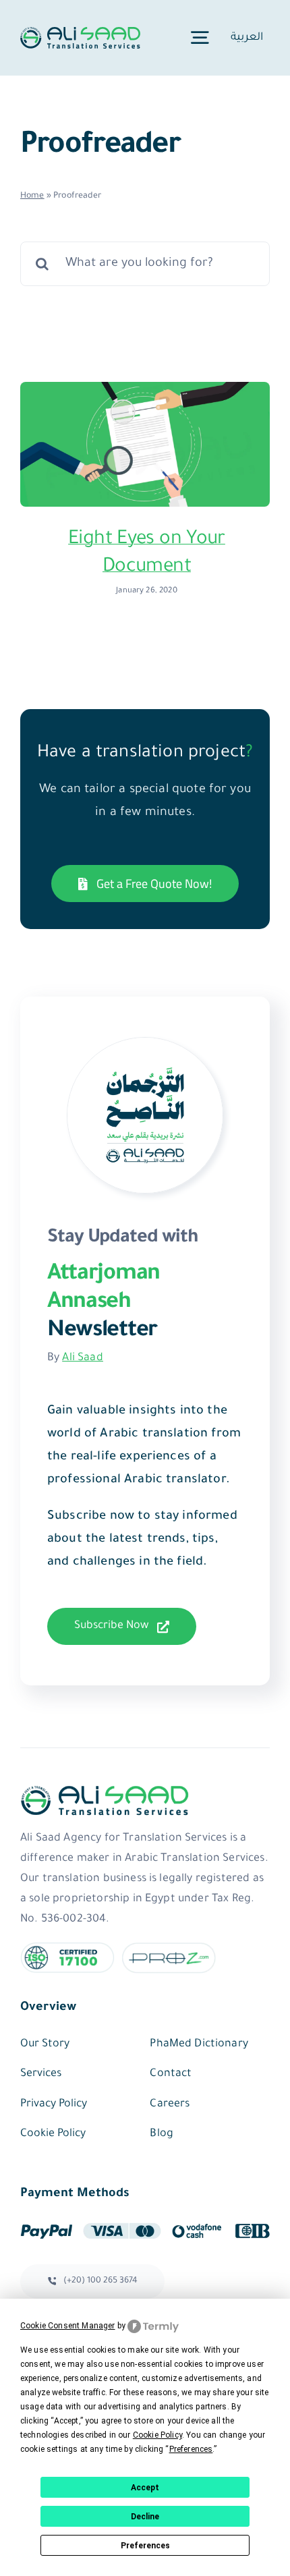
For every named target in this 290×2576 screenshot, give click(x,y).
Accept (145, 2488)
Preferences (145, 2546)
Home (32, 196)
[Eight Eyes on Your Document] (145, 444)
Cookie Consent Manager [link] (68, 2326)
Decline (145, 2517)
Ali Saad (82, 1358)
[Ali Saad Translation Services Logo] (80, 34)
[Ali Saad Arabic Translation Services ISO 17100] (67, 1949)
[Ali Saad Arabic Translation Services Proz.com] (169, 1949)
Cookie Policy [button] (157, 2435)
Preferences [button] (191, 2449)
